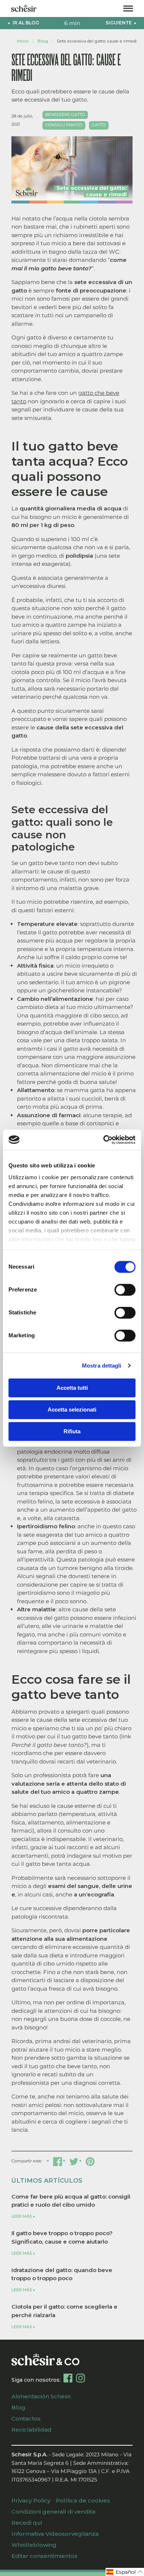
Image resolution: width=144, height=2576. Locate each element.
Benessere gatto (65, 115)
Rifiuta (72, 1431)
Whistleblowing (34, 2545)
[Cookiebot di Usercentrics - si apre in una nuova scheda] (104, 1140)
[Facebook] (68, 2378)
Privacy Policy (31, 2500)
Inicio (23, 41)
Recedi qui (27, 2523)
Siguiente (119, 23)
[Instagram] (80, 2378)
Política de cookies (83, 2500)
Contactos (26, 2418)
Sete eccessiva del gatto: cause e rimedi (97, 41)
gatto (99, 125)
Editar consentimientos (44, 2556)
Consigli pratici (64, 125)
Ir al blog (26, 23)
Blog (43, 41)
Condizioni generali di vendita (53, 2512)
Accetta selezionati (72, 1410)
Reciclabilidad (32, 2430)
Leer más (22, 2216)
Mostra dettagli (102, 1366)
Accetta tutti (72, 1388)
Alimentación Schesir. (42, 2396)
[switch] (125, 1290)
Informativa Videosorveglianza (55, 2534)
